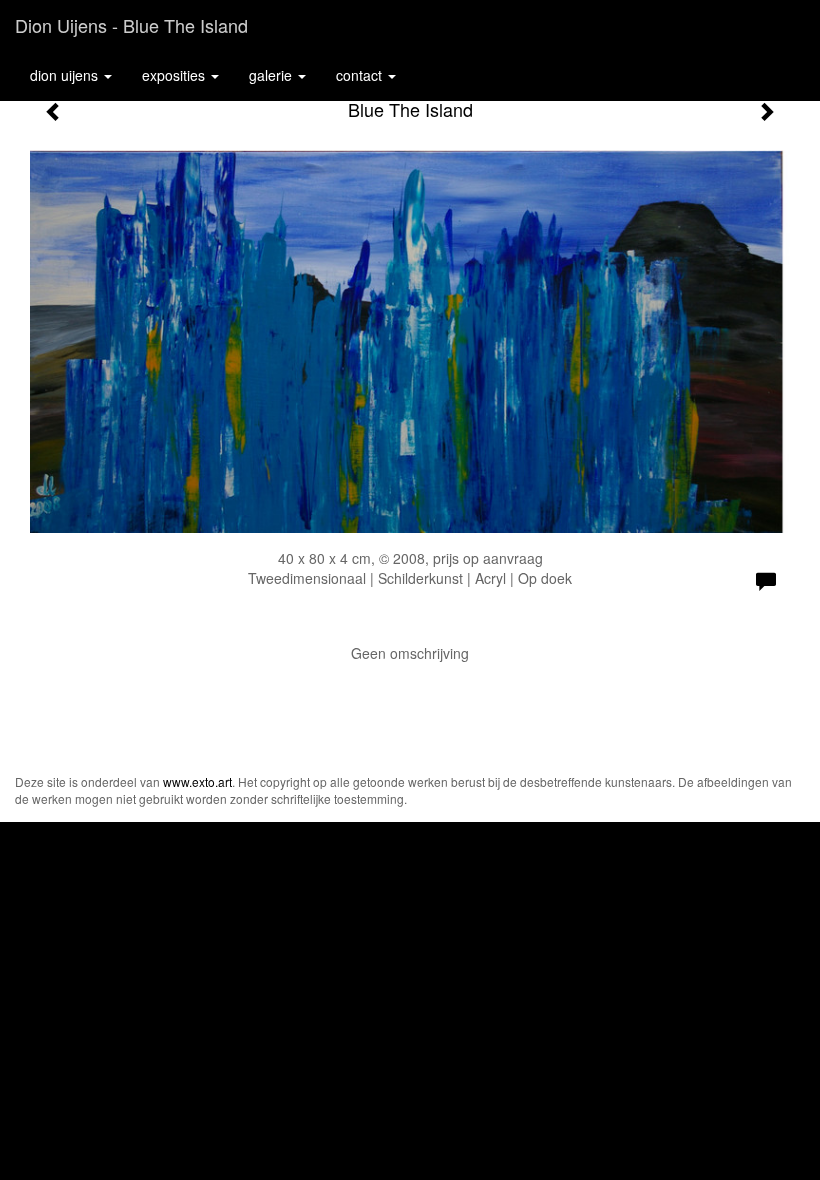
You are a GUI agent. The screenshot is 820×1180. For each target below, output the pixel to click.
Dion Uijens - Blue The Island (131, 25)
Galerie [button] (272, 75)
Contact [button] (361, 75)
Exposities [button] (175, 75)
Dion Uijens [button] (66, 75)
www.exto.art (197, 781)
